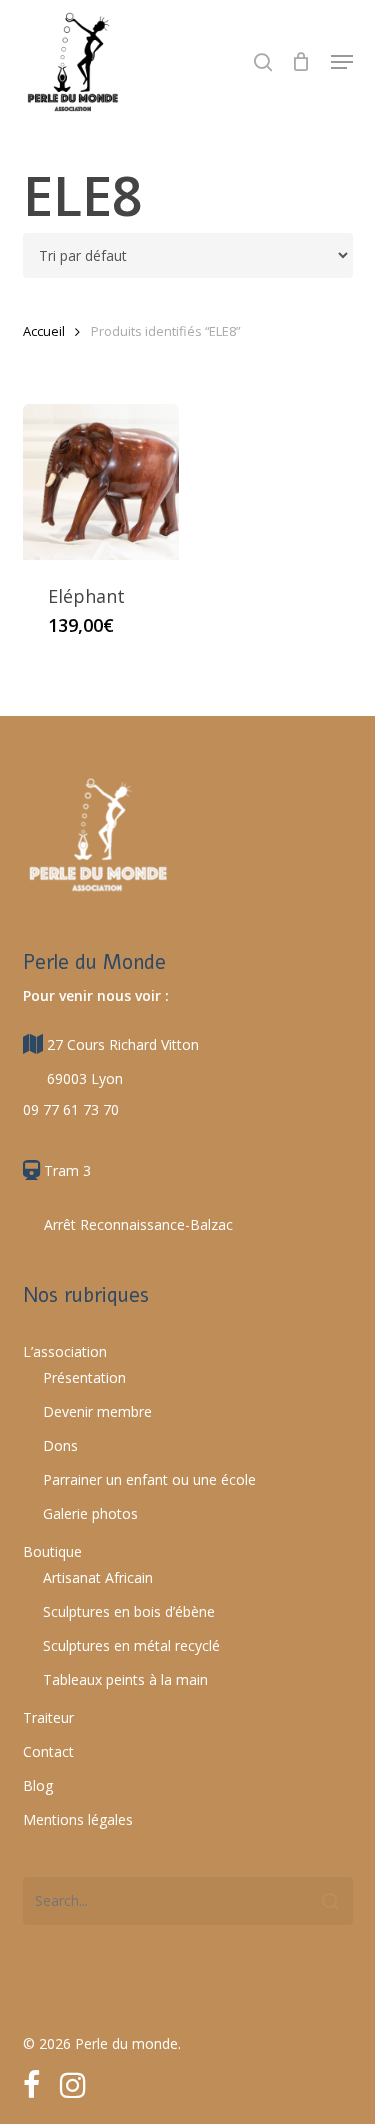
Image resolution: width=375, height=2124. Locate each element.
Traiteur (48, 1717)
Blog (38, 1785)
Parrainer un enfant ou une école (149, 1479)
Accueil (44, 331)
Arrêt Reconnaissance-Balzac (136, 1224)
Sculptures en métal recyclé (131, 1645)
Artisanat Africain (98, 1577)
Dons (60, 1445)
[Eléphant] (101, 482)
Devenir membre (97, 1411)
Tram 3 (65, 1170)
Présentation (84, 1377)
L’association (65, 1351)
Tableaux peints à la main (125, 1679)
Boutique (52, 1551)
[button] (342, 62)
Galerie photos (90, 1513)
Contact (48, 1751)
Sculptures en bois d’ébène (129, 1611)
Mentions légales (78, 1819)
